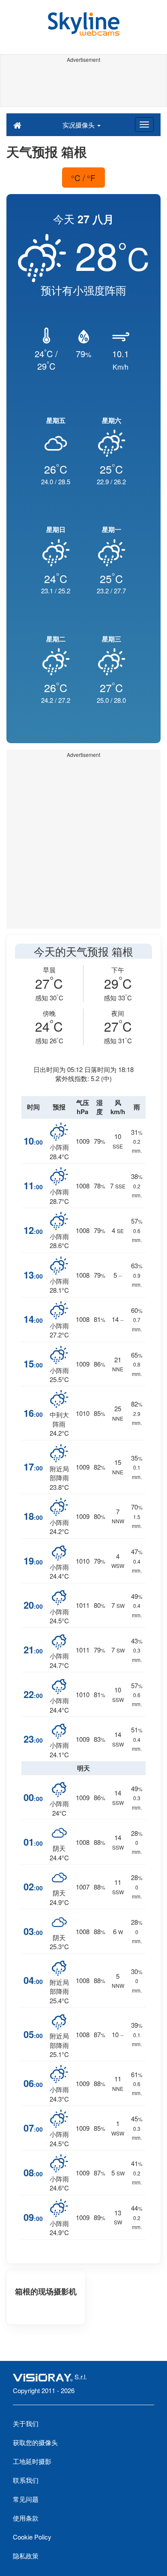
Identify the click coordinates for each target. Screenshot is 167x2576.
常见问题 (26, 2499)
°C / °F (83, 178)
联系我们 (26, 2480)
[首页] (17, 125)
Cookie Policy (32, 2537)
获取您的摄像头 (35, 2442)
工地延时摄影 (32, 2461)
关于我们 (26, 2423)
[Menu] (144, 125)
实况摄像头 (79, 125)
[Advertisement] (83, 85)
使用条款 (26, 2518)
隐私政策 (26, 2556)
